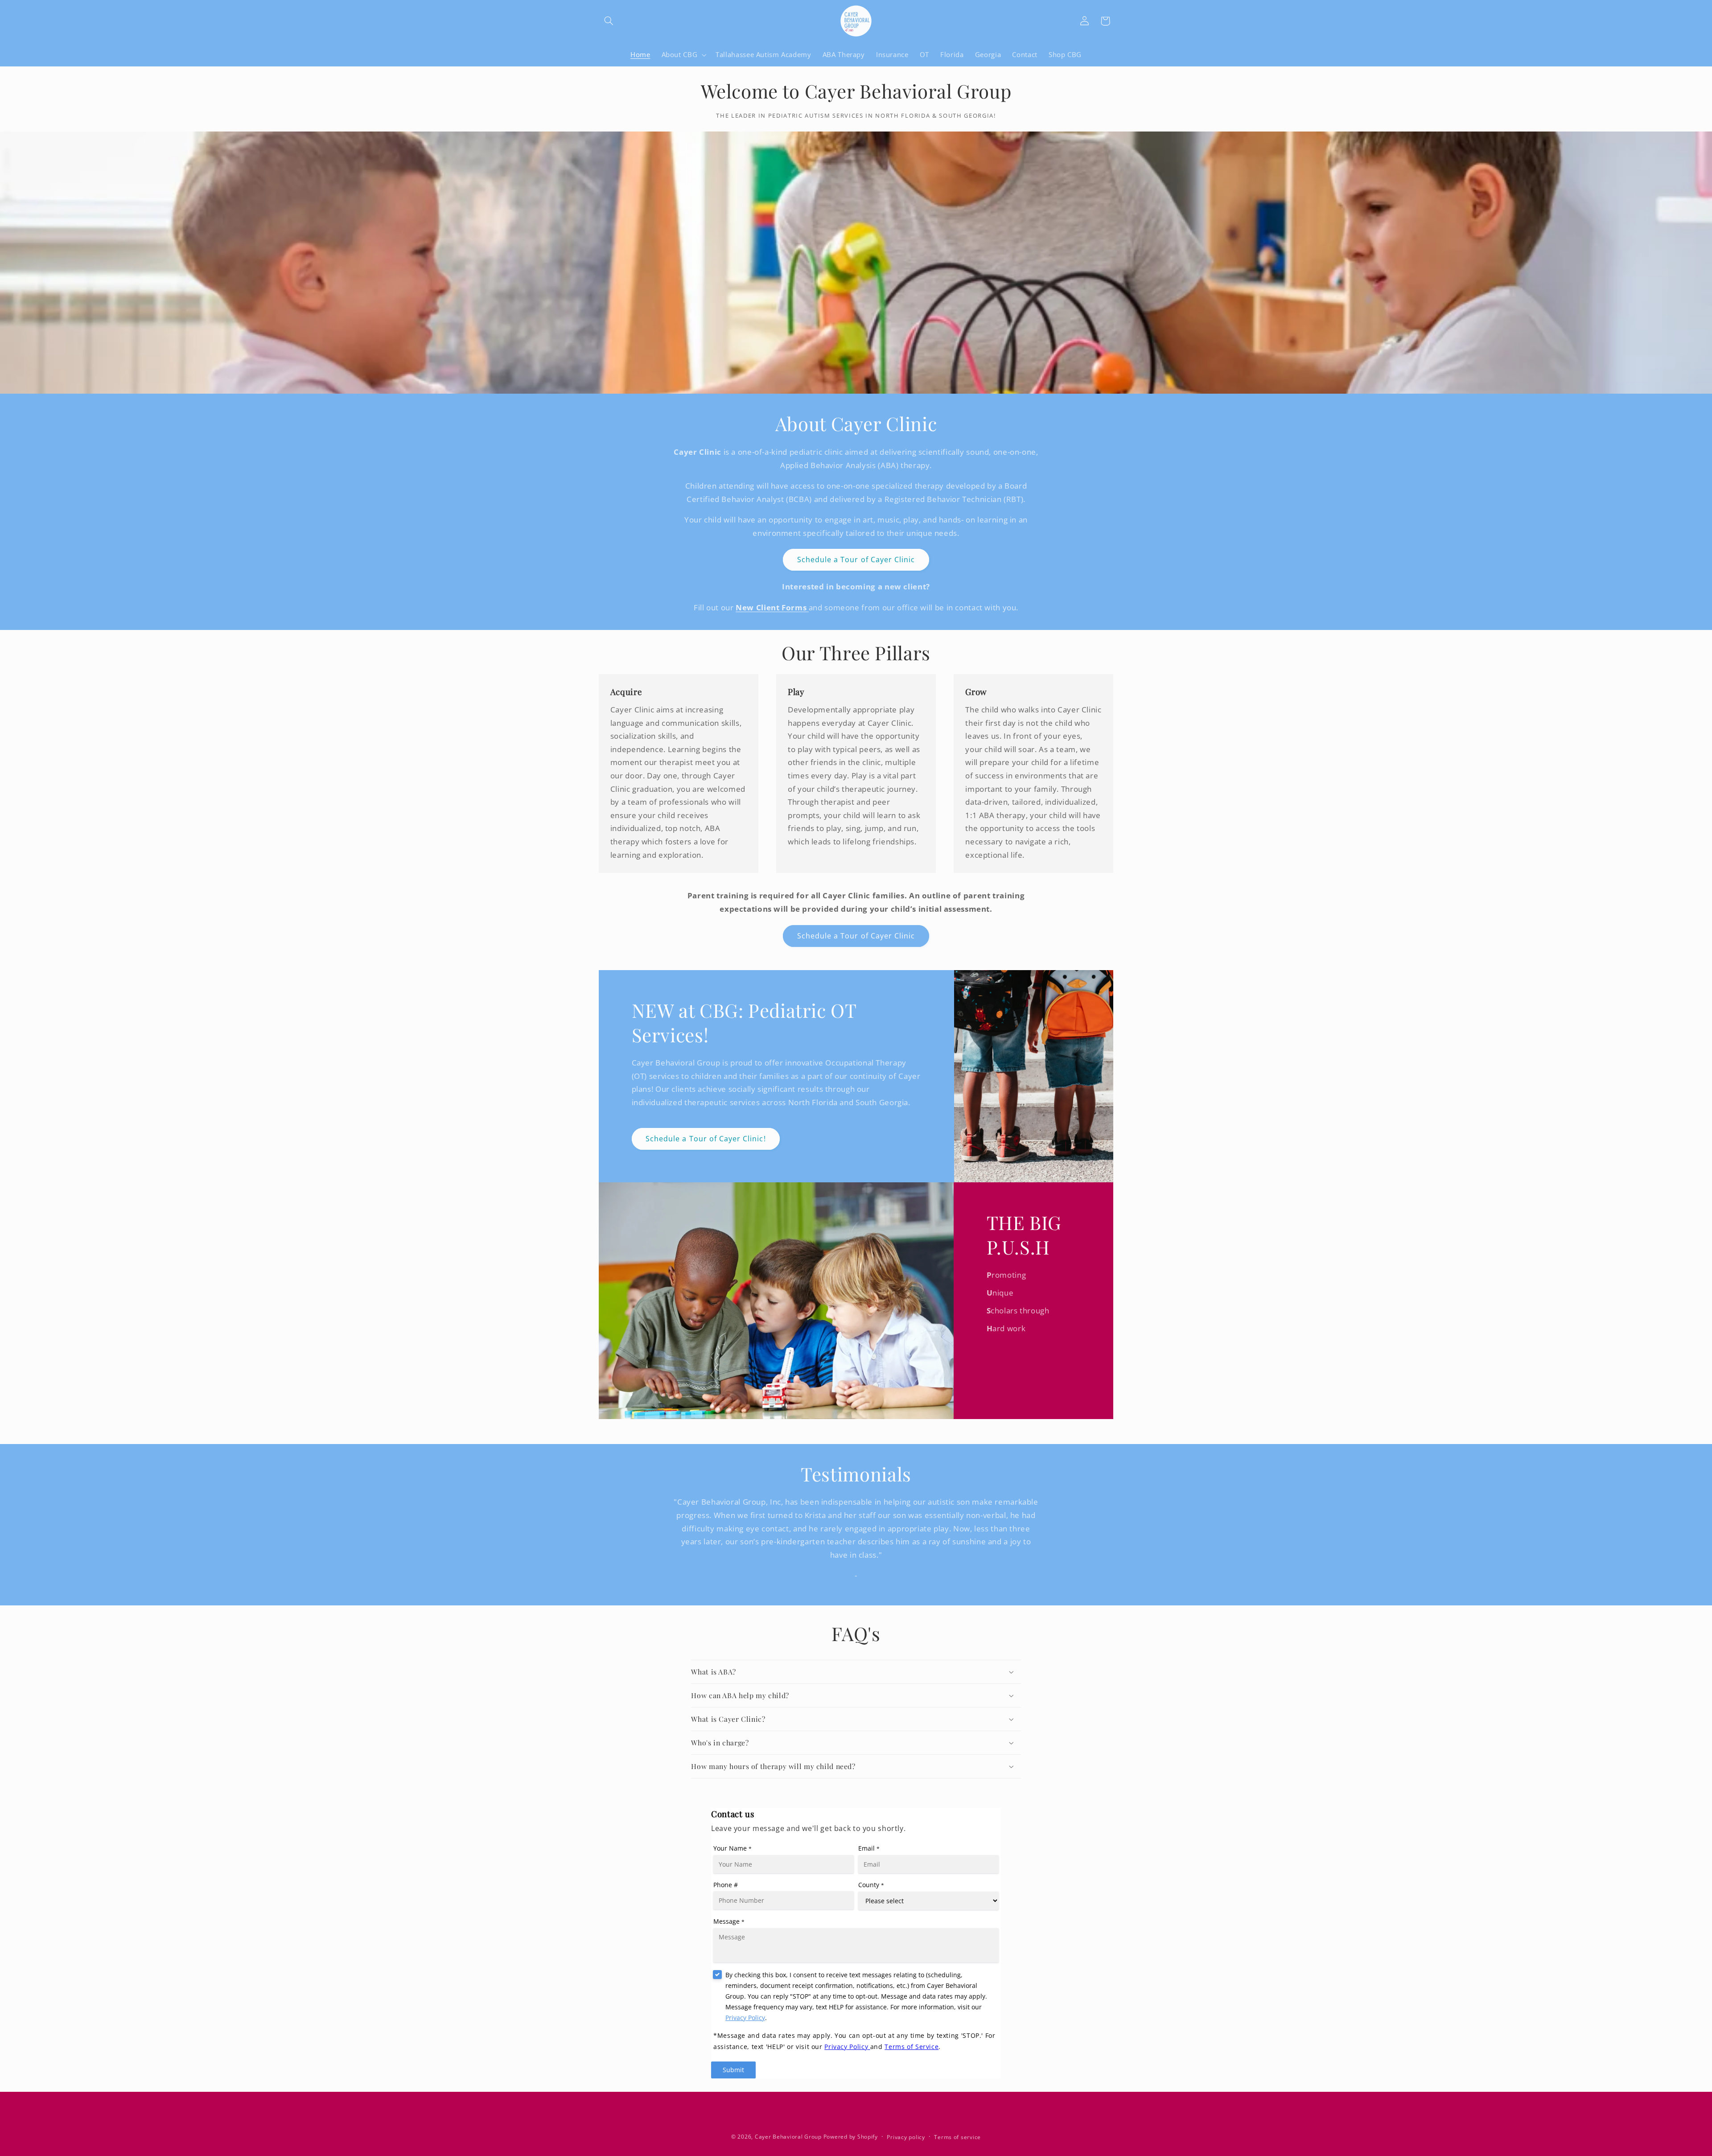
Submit (733, 2070)
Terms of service (957, 2137)
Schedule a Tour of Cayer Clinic (856, 560)
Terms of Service (912, 2047)
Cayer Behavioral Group (788, 2137)
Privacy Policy (745, 2018)
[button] (609, 21)
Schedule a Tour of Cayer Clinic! (706, 1139)
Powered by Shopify (851, 2137)
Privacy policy (906, 2137)
